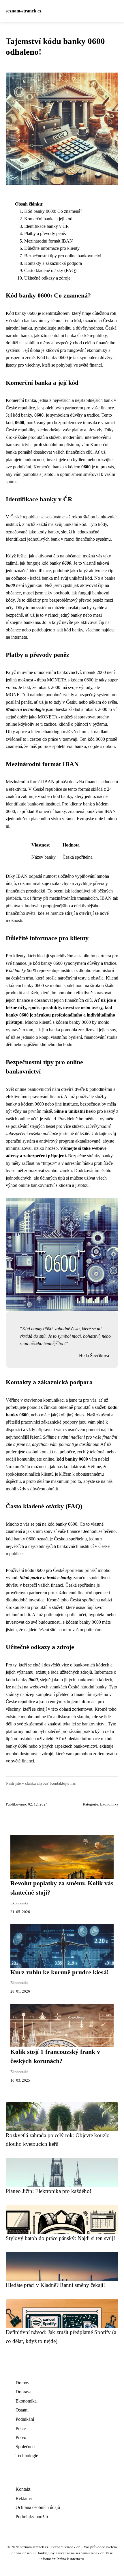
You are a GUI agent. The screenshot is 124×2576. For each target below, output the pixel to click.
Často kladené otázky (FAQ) (50, 270)
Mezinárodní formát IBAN (49, 241)
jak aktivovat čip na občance (55, 556)
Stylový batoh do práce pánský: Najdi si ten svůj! (60, 2238)
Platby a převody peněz (46, 233)
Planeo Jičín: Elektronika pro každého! (49, 2191)
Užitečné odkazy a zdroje (47, 278)
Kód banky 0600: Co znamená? (53, 211)
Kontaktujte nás (63, 1783)
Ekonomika (109, 1804)
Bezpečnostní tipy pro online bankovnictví (63, 256)
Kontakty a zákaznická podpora (53, 263)
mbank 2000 (94, 672)
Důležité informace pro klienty (52, 248)
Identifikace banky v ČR (47, 226)
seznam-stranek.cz (24, 11)
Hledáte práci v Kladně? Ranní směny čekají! (55, 2285)
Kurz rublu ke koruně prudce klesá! (60, 1972)
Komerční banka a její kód (48, 219)
